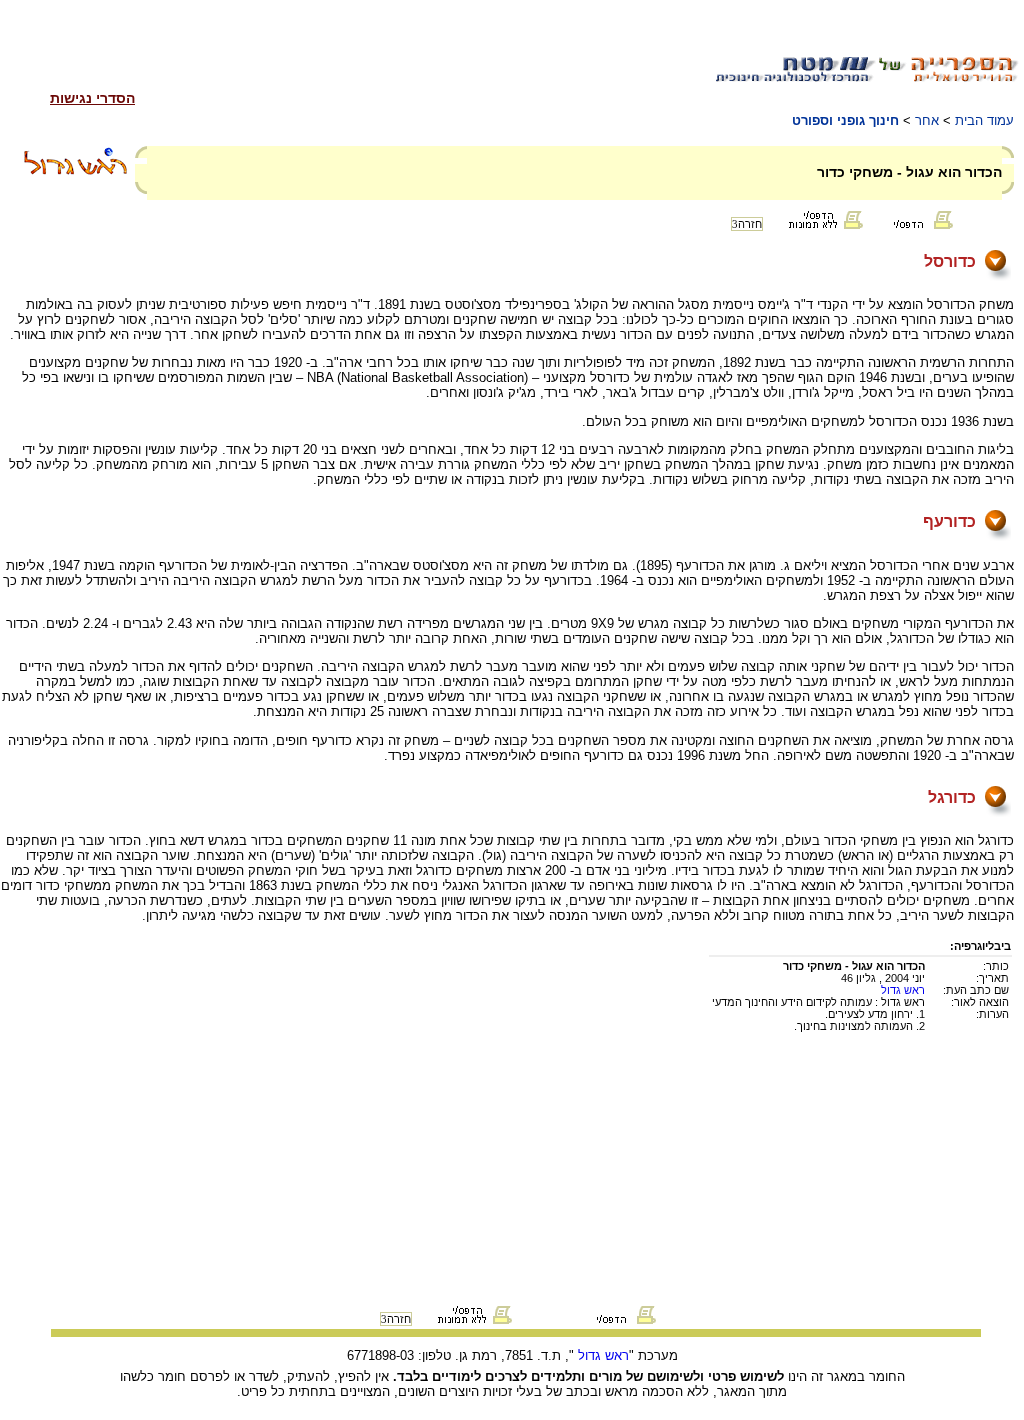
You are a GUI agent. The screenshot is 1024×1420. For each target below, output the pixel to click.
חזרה (747, 224)
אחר (927, 120)
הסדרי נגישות (92, 98)
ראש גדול (903, 990)
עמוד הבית (984, 120)
